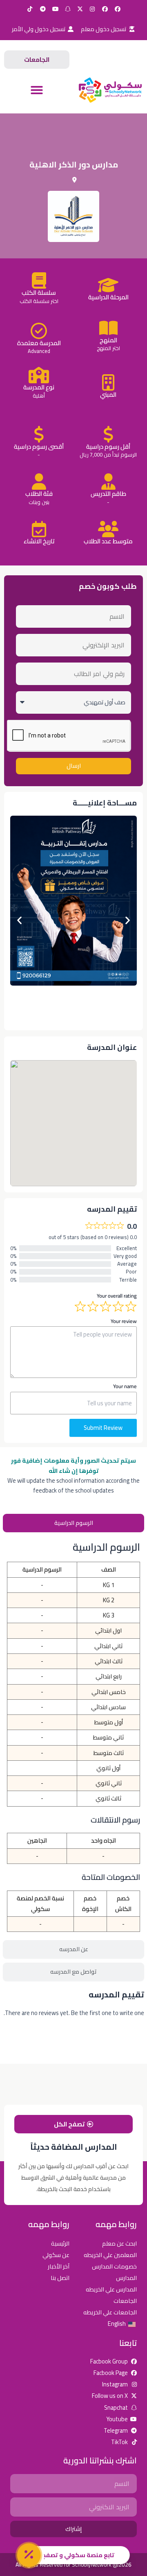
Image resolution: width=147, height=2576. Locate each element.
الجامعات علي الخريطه (110, 2312)
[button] (37, 90)
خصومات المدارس (114, 2266)
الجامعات (125, 2301)
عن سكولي (56, 2255)
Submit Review (103, 1428)
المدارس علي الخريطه (111, 2289)
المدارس (126, 2278)
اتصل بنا (60, 2278)
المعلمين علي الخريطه (110, 2255)
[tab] (73, 1523)
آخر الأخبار (59, 2266)
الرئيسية (60, 2243)
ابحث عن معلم (119, 2243)
